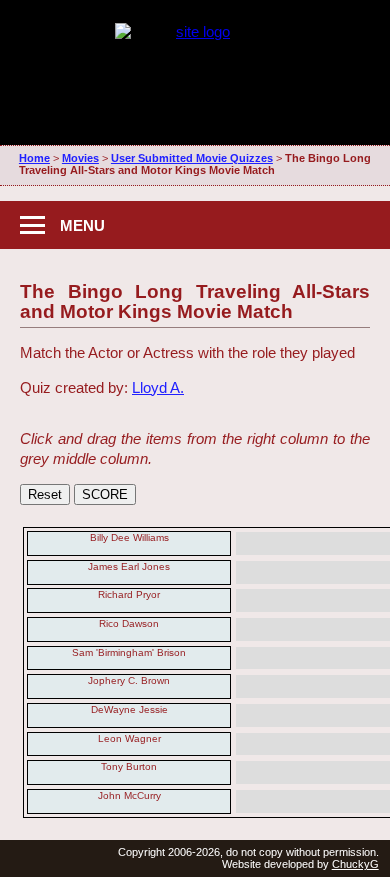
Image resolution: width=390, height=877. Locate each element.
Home (34, 158)
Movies (80, 158)
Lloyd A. (158, 387)
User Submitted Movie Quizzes (192, 158)
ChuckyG (355, 864)
